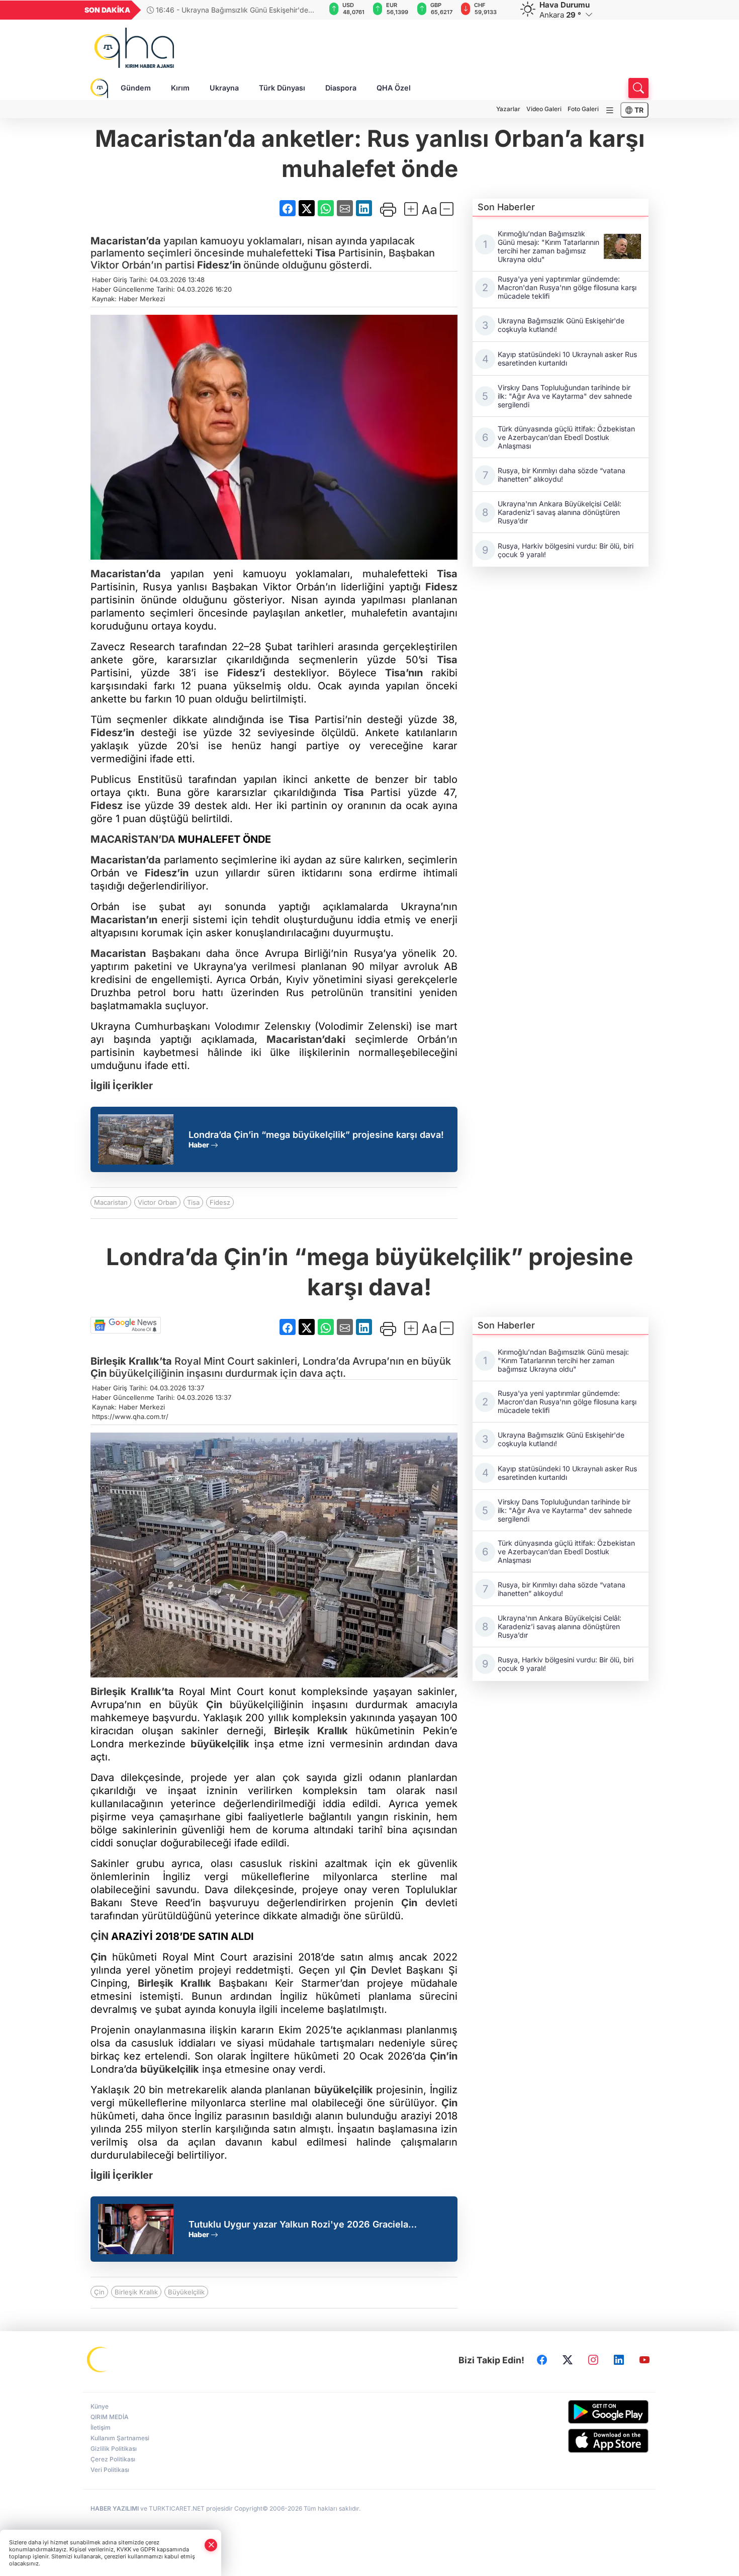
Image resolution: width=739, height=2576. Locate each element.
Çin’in (444, 2056)
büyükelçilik (220, 1744)
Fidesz (441, 587)
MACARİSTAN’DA (133, 839)
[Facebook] (542, 2360)
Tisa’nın (404, 673)
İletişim (101, 2427)
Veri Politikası (110, 2470)
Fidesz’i (246, 673)
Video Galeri (544, 109)
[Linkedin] (619, 2360)
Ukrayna (224, 88)
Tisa (326, 253)
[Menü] (610, 110)
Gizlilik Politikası (114, 2449)
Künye (100, 2406)
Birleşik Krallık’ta (131, 1361)
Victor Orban (157, 1202)
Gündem (136, 88)
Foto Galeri (583, 109)
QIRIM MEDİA (110, 2417)
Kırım (180, 88)
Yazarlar (508, 109)
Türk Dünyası (282, 88)
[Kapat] (211, 2545)
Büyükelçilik (186, 2292)
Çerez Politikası (113, 2459)
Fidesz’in (219, 265)
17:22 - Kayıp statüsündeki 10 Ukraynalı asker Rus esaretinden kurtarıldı (241, 10)
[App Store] (584, 2441)
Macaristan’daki (306, 1039)
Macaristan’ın (124, 920)
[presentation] (311, 10)
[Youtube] (644, 2360)
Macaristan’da (126, 241)
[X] (568, 2360)
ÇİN (100, 1936)
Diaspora (341, 88)
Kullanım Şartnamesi (120, 2438)
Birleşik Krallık (311, 1731)
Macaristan (118, 953)
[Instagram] (593, 2360)
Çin (99, 1373)
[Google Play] (584, 2412)
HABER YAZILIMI (115, 2508)
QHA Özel (394, 88)
